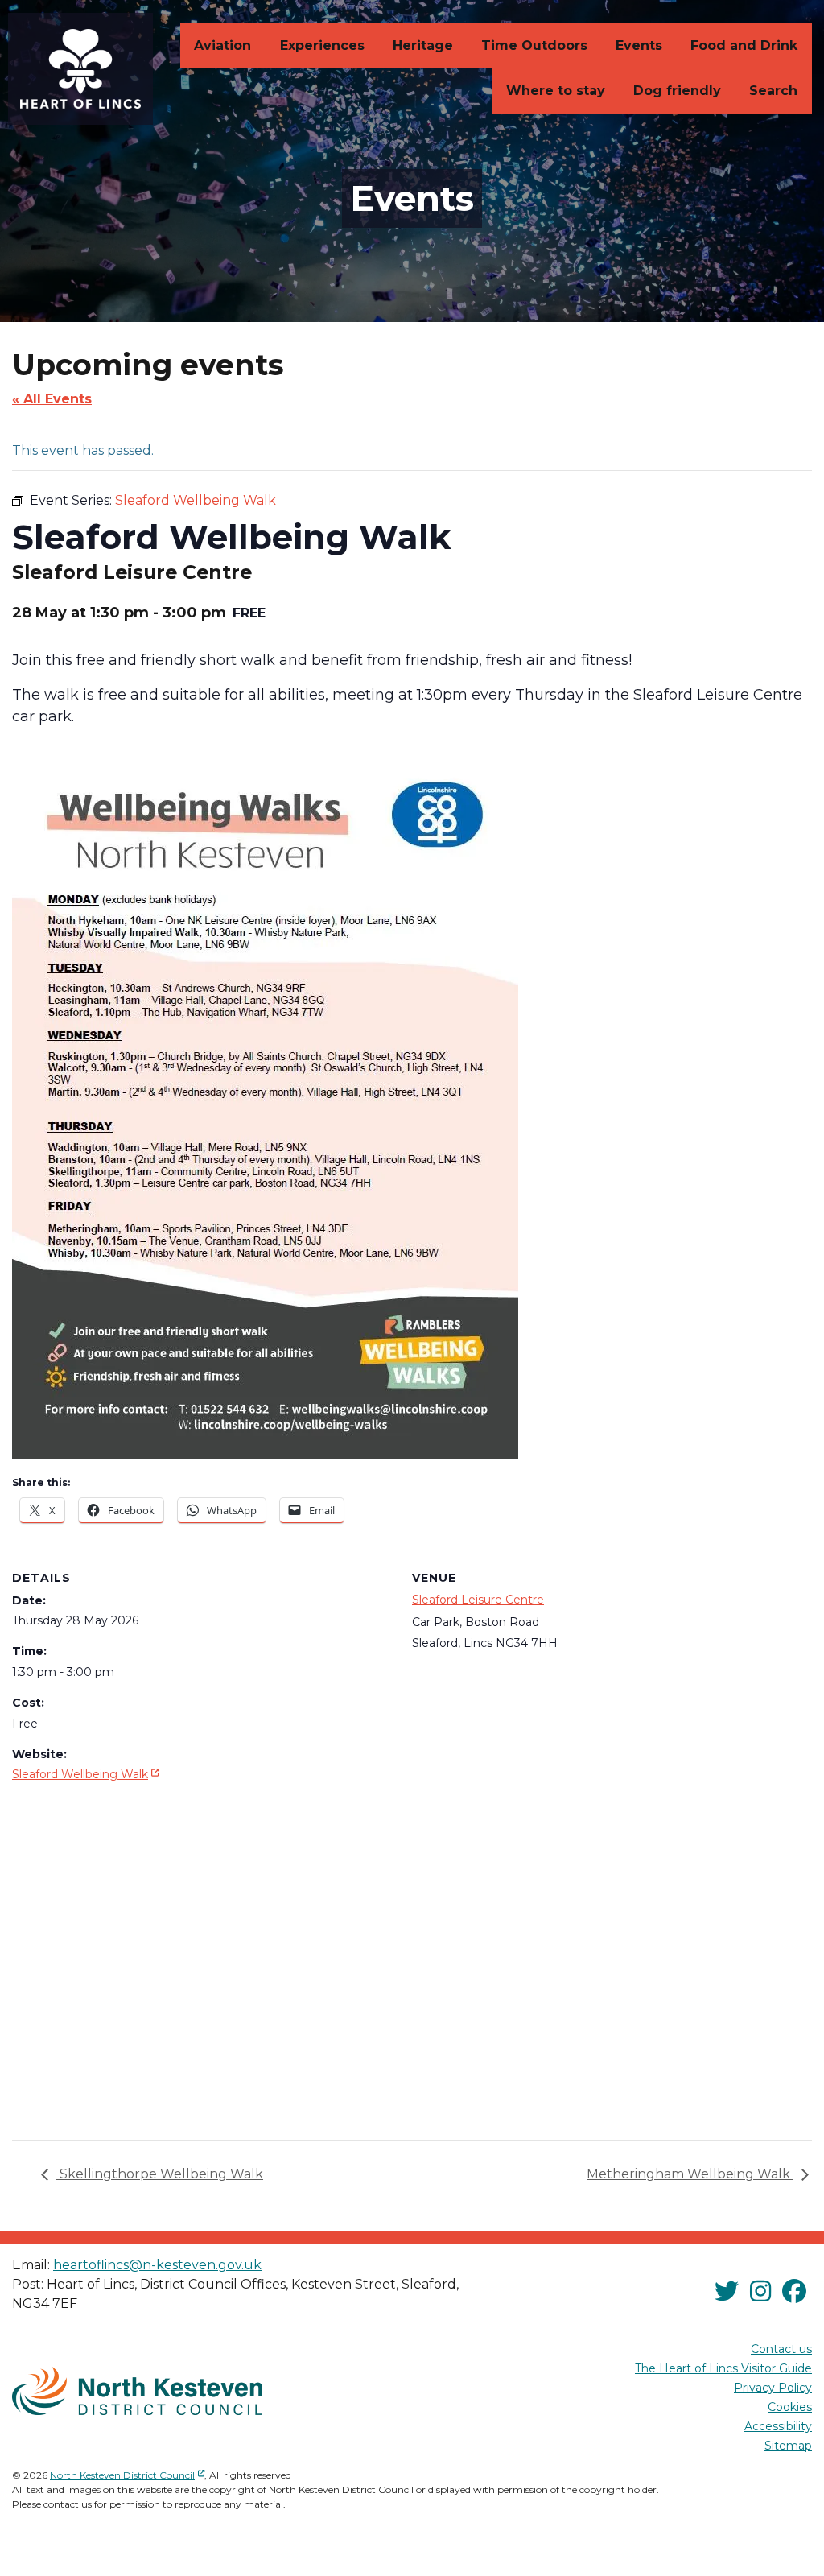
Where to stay (556, 91)
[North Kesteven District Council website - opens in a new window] (137, 2391)
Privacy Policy (773, 2388)
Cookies (790, 2407)
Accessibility (778, 2426)
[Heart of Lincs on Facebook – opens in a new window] (794, 2291)
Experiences (322, 45)
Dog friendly (677, 91)
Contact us (781, 2349)
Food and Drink (744, 45)
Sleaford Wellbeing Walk (87, 1774)
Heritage (423, 45)
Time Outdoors (534, 45)
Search (773, 91)
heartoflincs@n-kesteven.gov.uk (157, 2265)
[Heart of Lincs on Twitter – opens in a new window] (727, 2291)
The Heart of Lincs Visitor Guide (723, 2368)
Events (639, 45)
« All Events (52, 399)
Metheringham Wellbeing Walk (690, 2174)
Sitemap (788, 2446)
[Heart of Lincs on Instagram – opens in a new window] (760, 2291)
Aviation (222, 45)
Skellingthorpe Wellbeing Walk (160, 2174)
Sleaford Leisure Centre (478, 1600)
